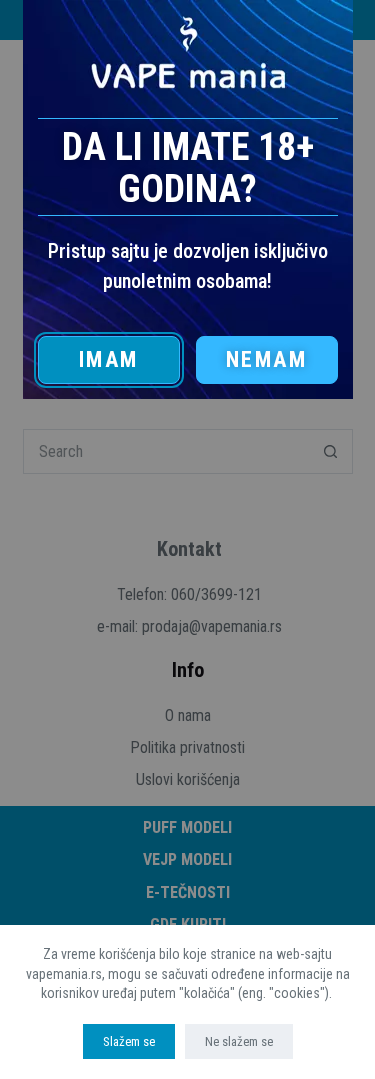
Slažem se (129, 1041)
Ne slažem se (239, 1041)
